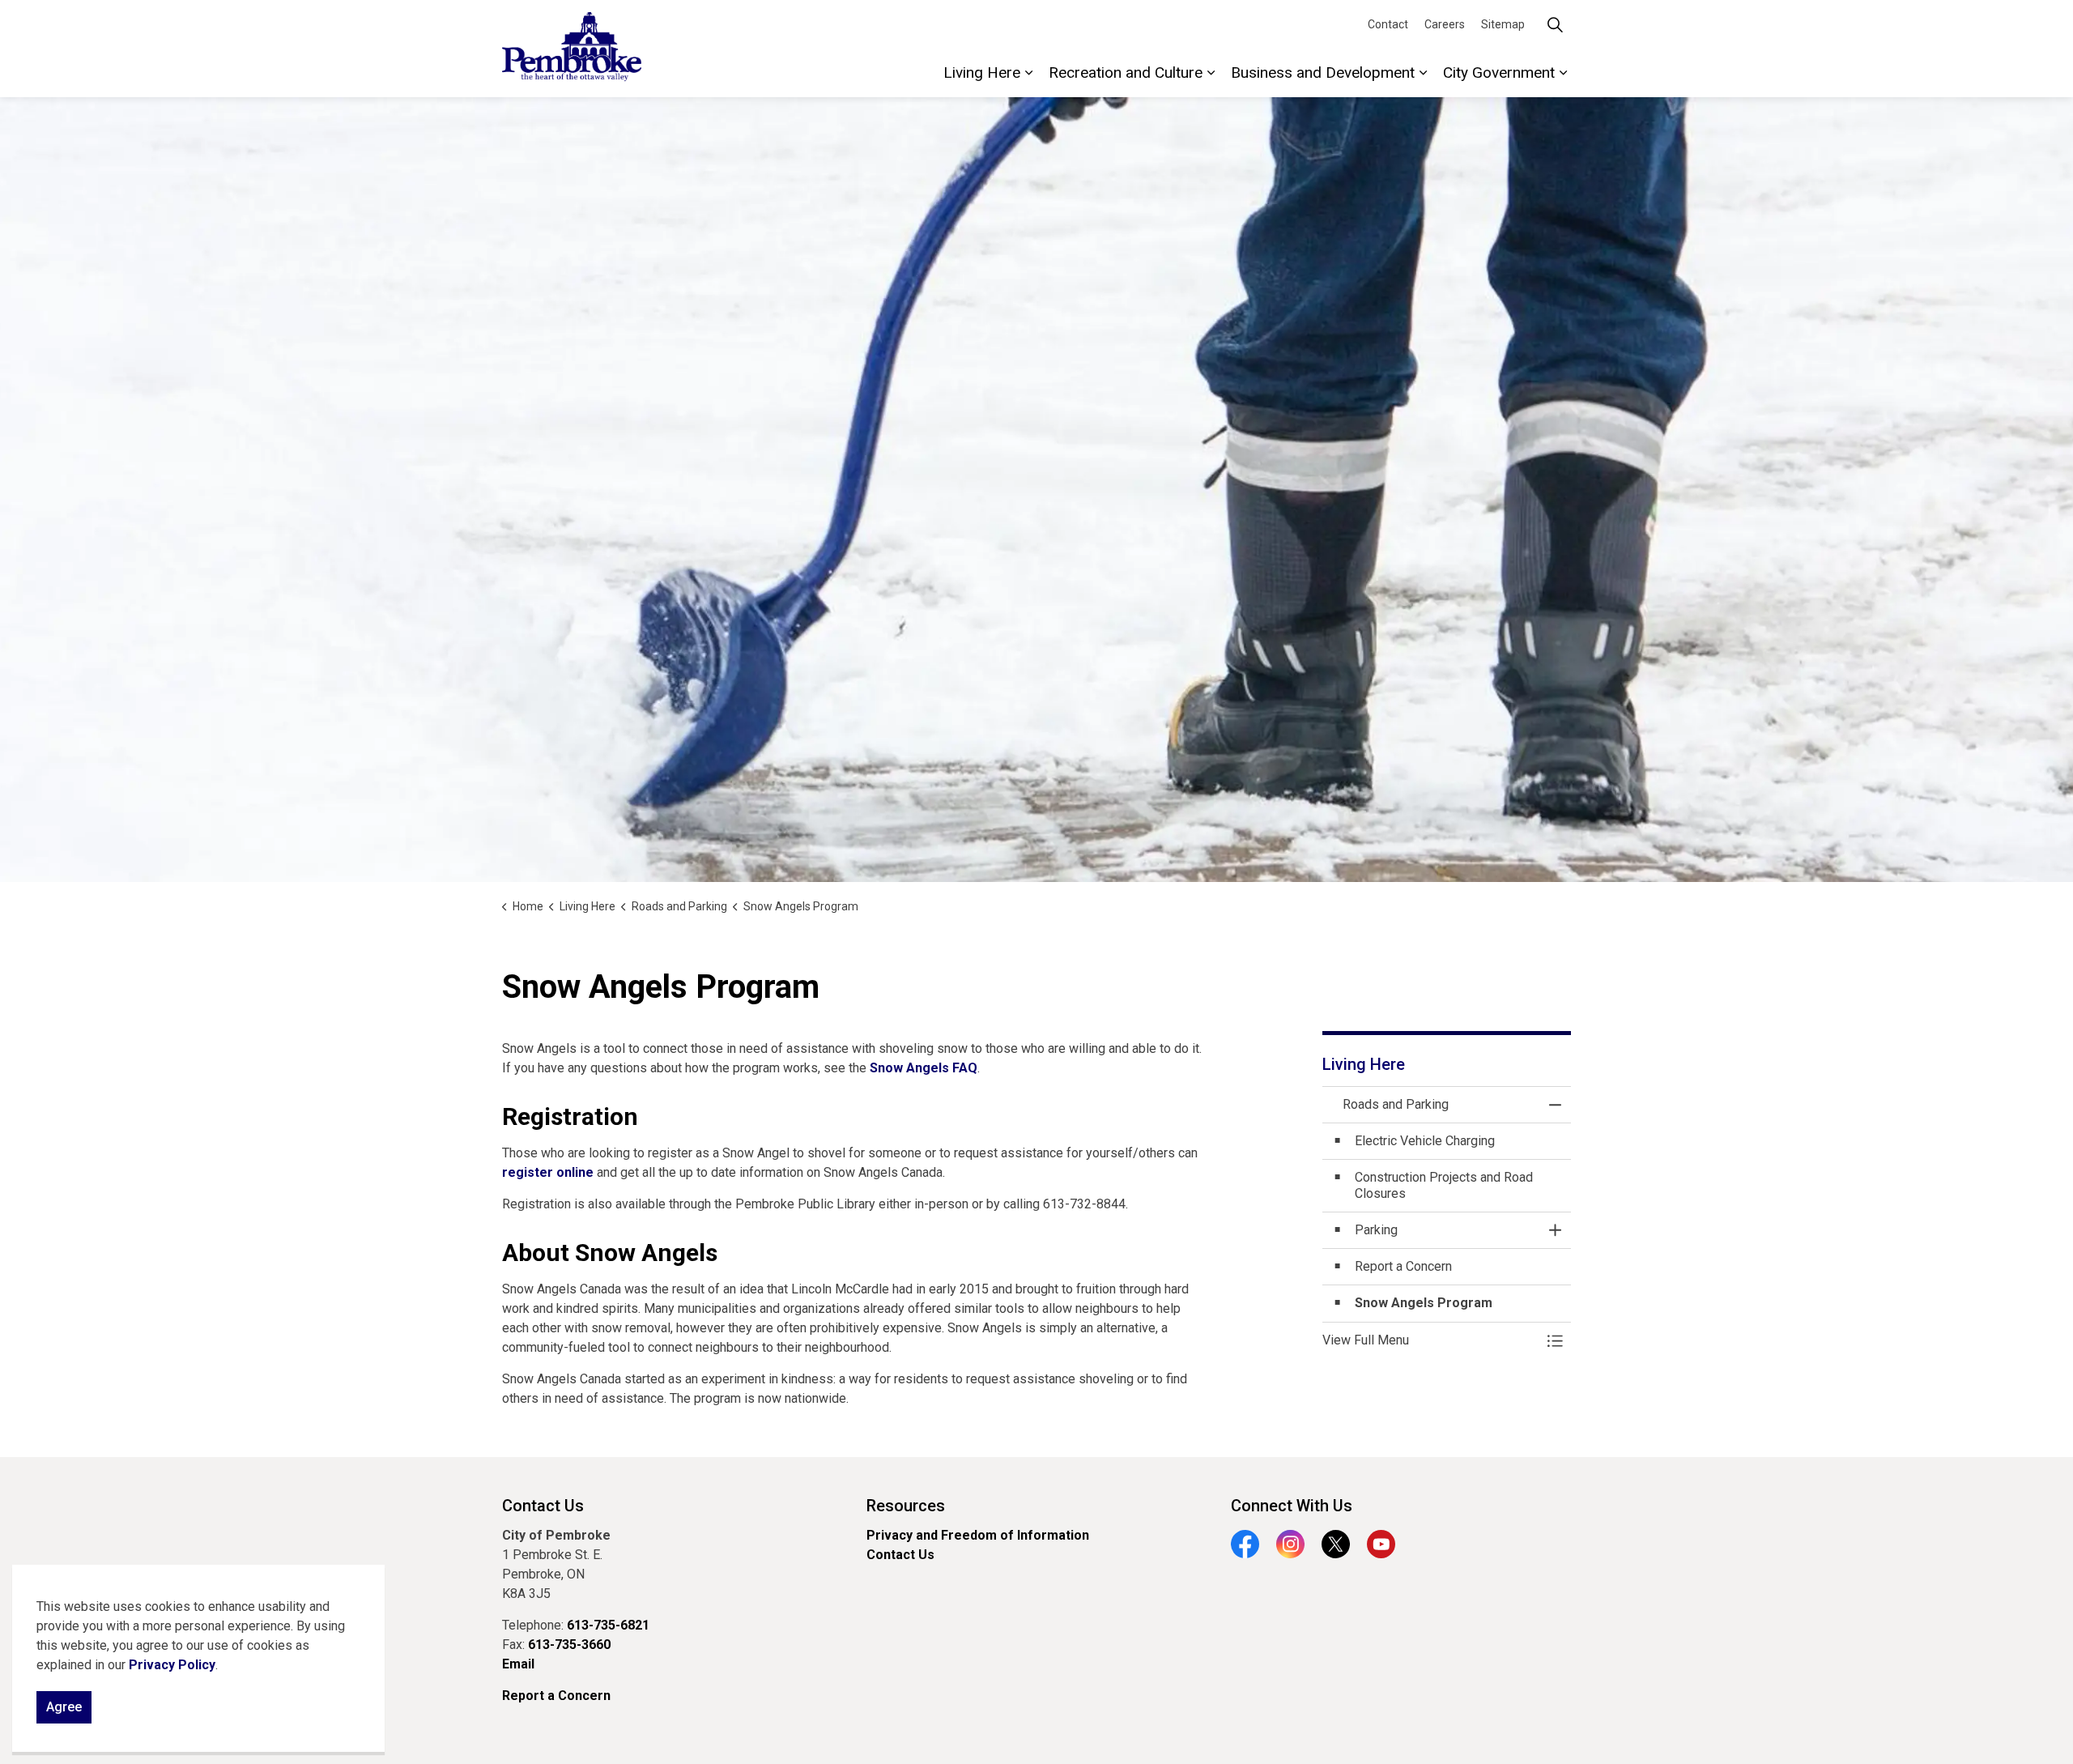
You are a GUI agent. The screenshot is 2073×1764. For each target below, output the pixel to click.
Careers (1445, 24)
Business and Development (1323, 72)
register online (548, 1172)
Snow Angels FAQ (924, 1068)
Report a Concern (556, 1696)
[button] (1431, 1340)
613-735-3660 (569, 1645)
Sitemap (1503, 24)
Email (518, 1664)
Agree (64, 1707)
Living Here (982, 72)
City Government (1499, 72)
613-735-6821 (608, 1625)
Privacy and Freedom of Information (978, 1535)
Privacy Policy (172, 1665)
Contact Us (900, 1555)
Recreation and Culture (1126, 72)
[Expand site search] (1555, 24)
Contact (1388, 24)
